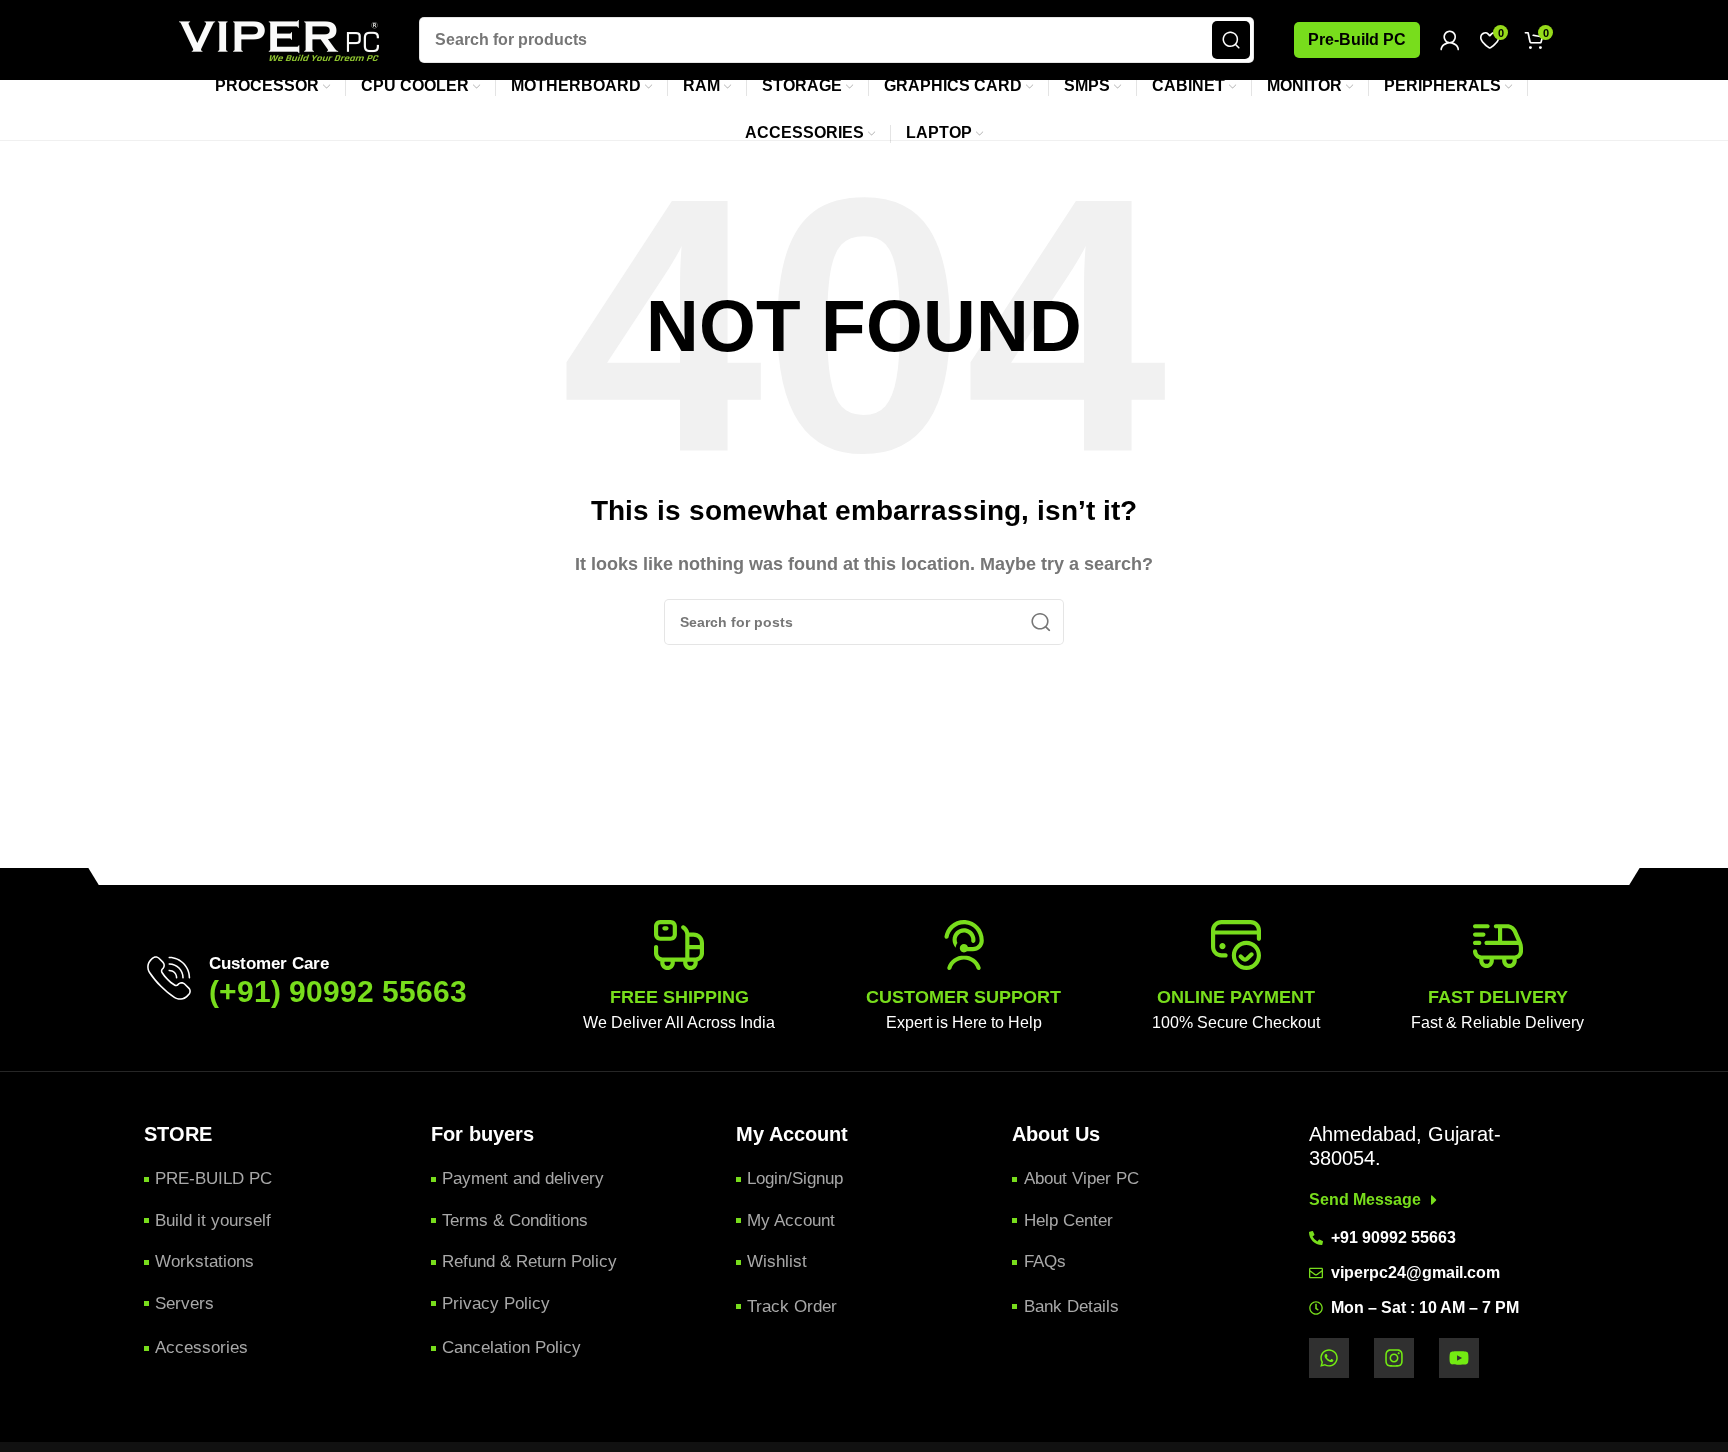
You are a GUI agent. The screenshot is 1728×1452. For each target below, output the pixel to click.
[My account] (1450, 40)
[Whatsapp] (1329, 1358)
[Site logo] (279, 38)
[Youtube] (1459, 1358)
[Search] (1231, 40)
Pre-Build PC (1357, 39)
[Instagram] (1394, 1358)
